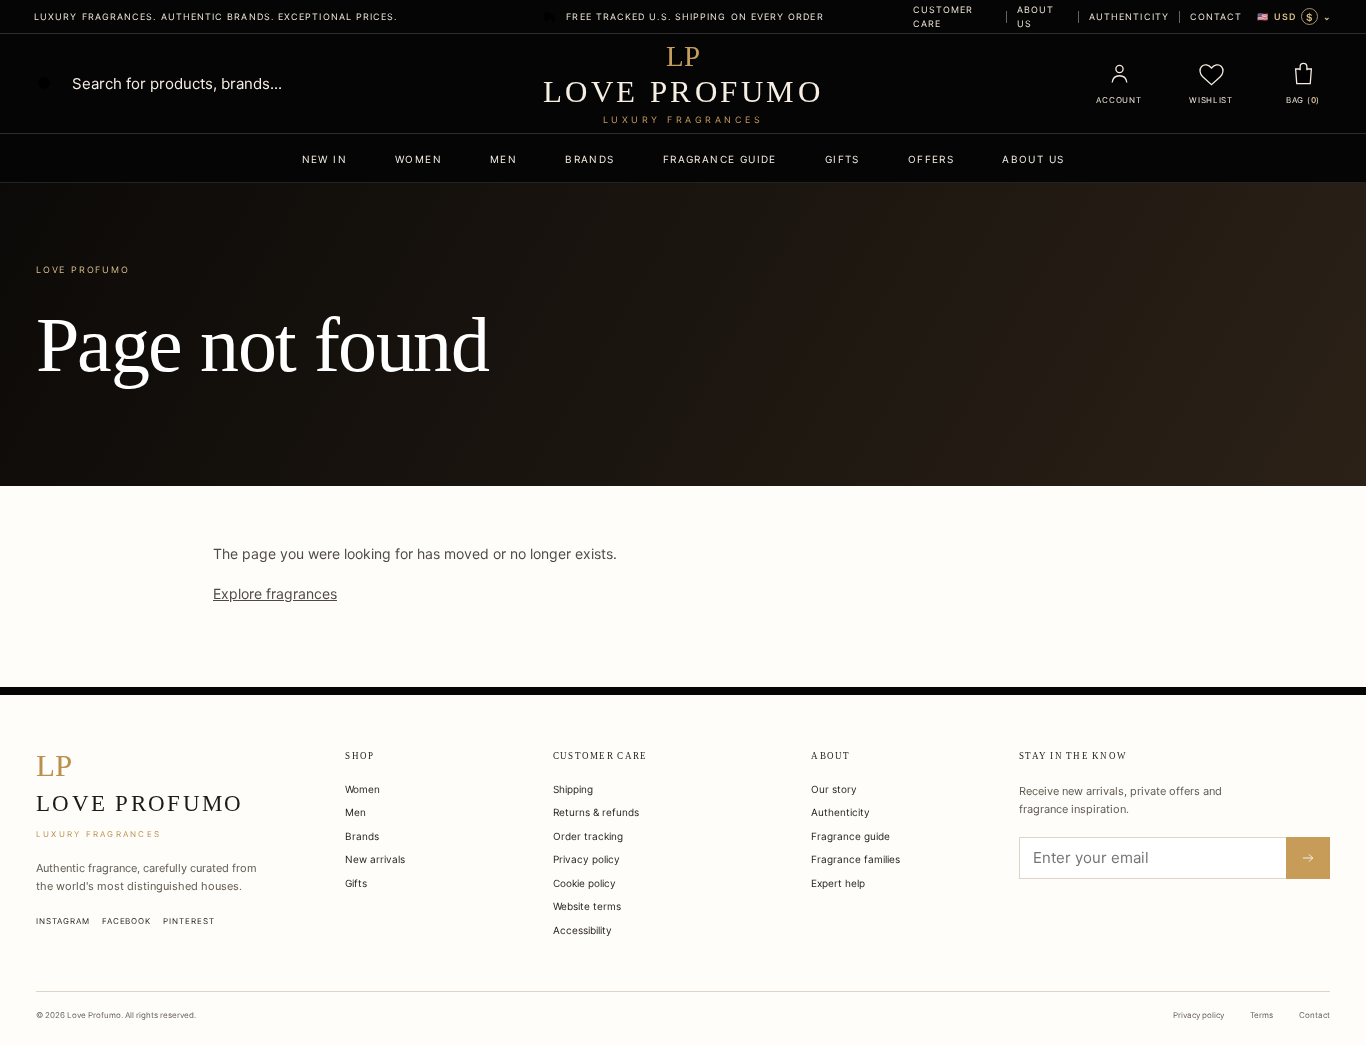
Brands (589, 159)
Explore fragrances (275, 593)
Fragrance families (855, 859)
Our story (834, 789)
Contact (1216, 16)
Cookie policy (584, 883)
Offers (931, 159)
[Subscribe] (1308, 858)
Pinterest (189, 921)
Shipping (573, 789)
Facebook (127, 921)
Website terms (587, 906)
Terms (1261, 1015)
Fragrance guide (720, 159)
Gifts (842, 159)
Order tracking (588, 836)
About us (1035, 16)
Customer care (943, 16)
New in (324, 159)
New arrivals (375, 859)
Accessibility (582, 930)
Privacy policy (586, 859)
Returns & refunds (596, 812)
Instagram (63, 921)
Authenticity (1129, 16)
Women (418, 159)
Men (503, 159)
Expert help (838, 883)
